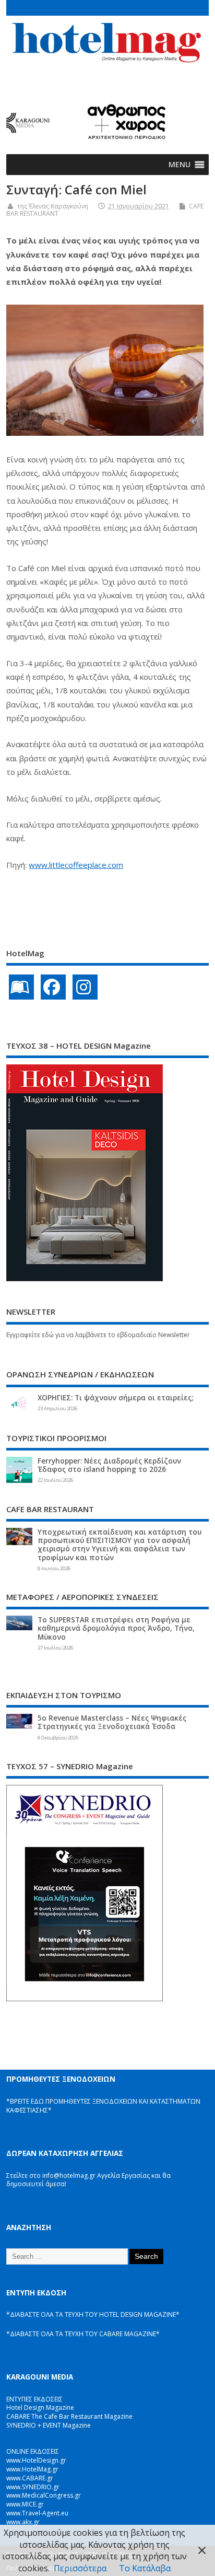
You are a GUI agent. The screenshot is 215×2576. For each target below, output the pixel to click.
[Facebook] (53, 987)
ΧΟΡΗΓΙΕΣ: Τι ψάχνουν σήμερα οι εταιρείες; (115, 1398)
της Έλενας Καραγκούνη (53, 206)
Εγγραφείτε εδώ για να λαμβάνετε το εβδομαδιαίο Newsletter (98, 1335)
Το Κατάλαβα (145, 2568)
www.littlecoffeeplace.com (76, 865)
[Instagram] (85, 987)
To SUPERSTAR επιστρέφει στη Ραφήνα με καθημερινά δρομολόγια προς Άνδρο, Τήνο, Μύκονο (116, 1628)
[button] (180, 165)
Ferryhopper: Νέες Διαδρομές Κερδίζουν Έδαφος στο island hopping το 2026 (109, 1465)
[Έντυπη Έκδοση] (21, 987)
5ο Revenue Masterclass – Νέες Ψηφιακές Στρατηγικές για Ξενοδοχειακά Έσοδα (112, 1722)
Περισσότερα (80, 2568)
